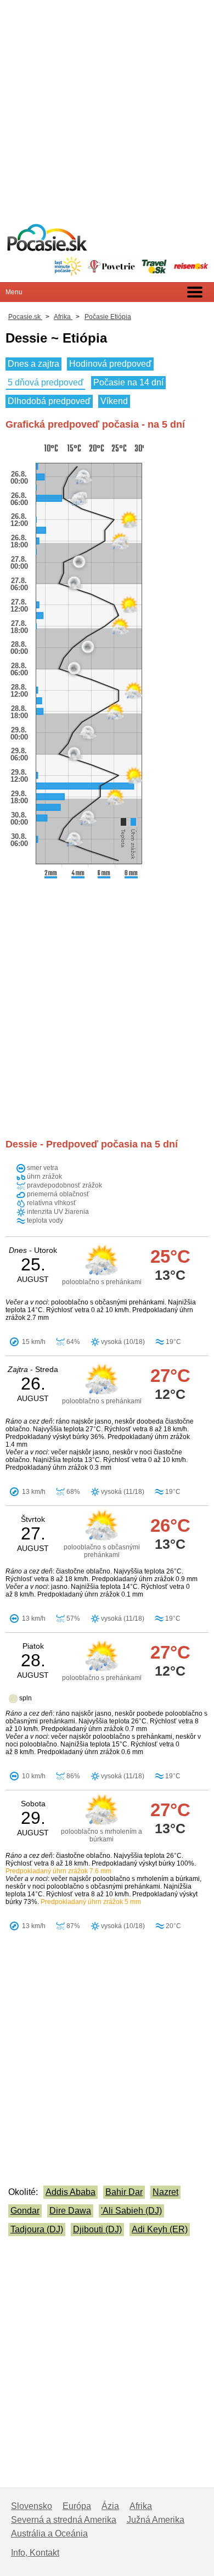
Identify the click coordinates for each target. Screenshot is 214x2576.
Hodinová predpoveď (110, 364)
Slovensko (32, 2506)
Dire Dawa (70, 2211)
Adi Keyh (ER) (160, 2229)
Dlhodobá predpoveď (49, 401)
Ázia (110, 2506)
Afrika (141, 2506)
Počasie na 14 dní (128, 382)
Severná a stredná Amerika (64, 2520)
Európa (77, 2506)
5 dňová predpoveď (46, 382)
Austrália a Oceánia (49, 2533)
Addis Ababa (71, 2192)
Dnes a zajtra (33, 364)
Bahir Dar (124, 2192)
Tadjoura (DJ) (37, 2229)
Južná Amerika (156, 2520)
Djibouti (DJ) (97, 2229)
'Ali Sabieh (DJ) (131, 2211)
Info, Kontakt (35, 2553)
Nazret (165, 2192)
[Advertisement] (107, 107)
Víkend (114, 401)
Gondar (25, 2211)
